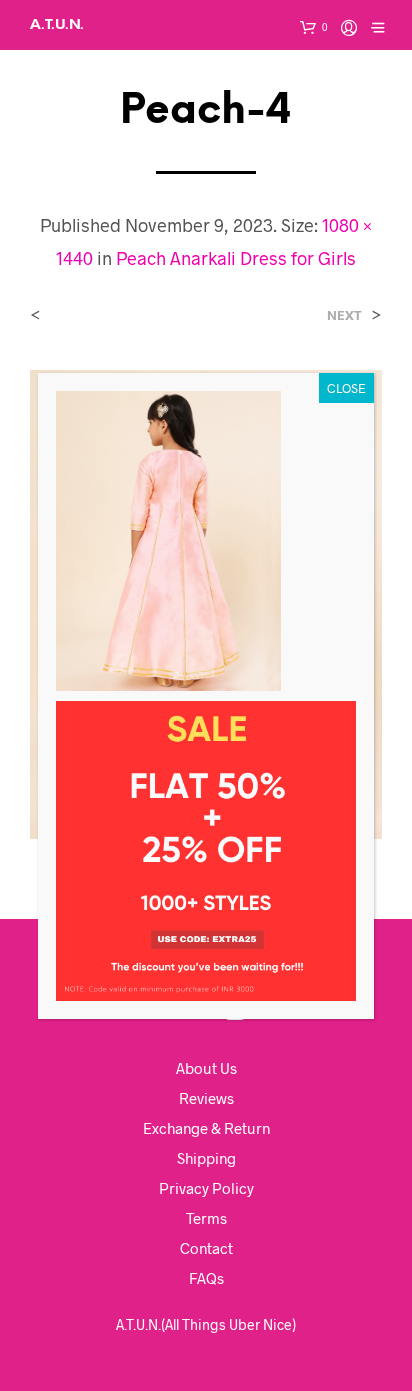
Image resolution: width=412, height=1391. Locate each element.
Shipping (206, 1158)
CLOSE (346, 388)
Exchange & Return (206, 1128)
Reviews (206, 1098)
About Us (206, 1068)
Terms (206, 1218)
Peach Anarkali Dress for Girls (236, 258)
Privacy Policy (206, 1188)
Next (344, 315)
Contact (206, 1248)
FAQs (206, 1278)
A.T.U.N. (57, 24)
